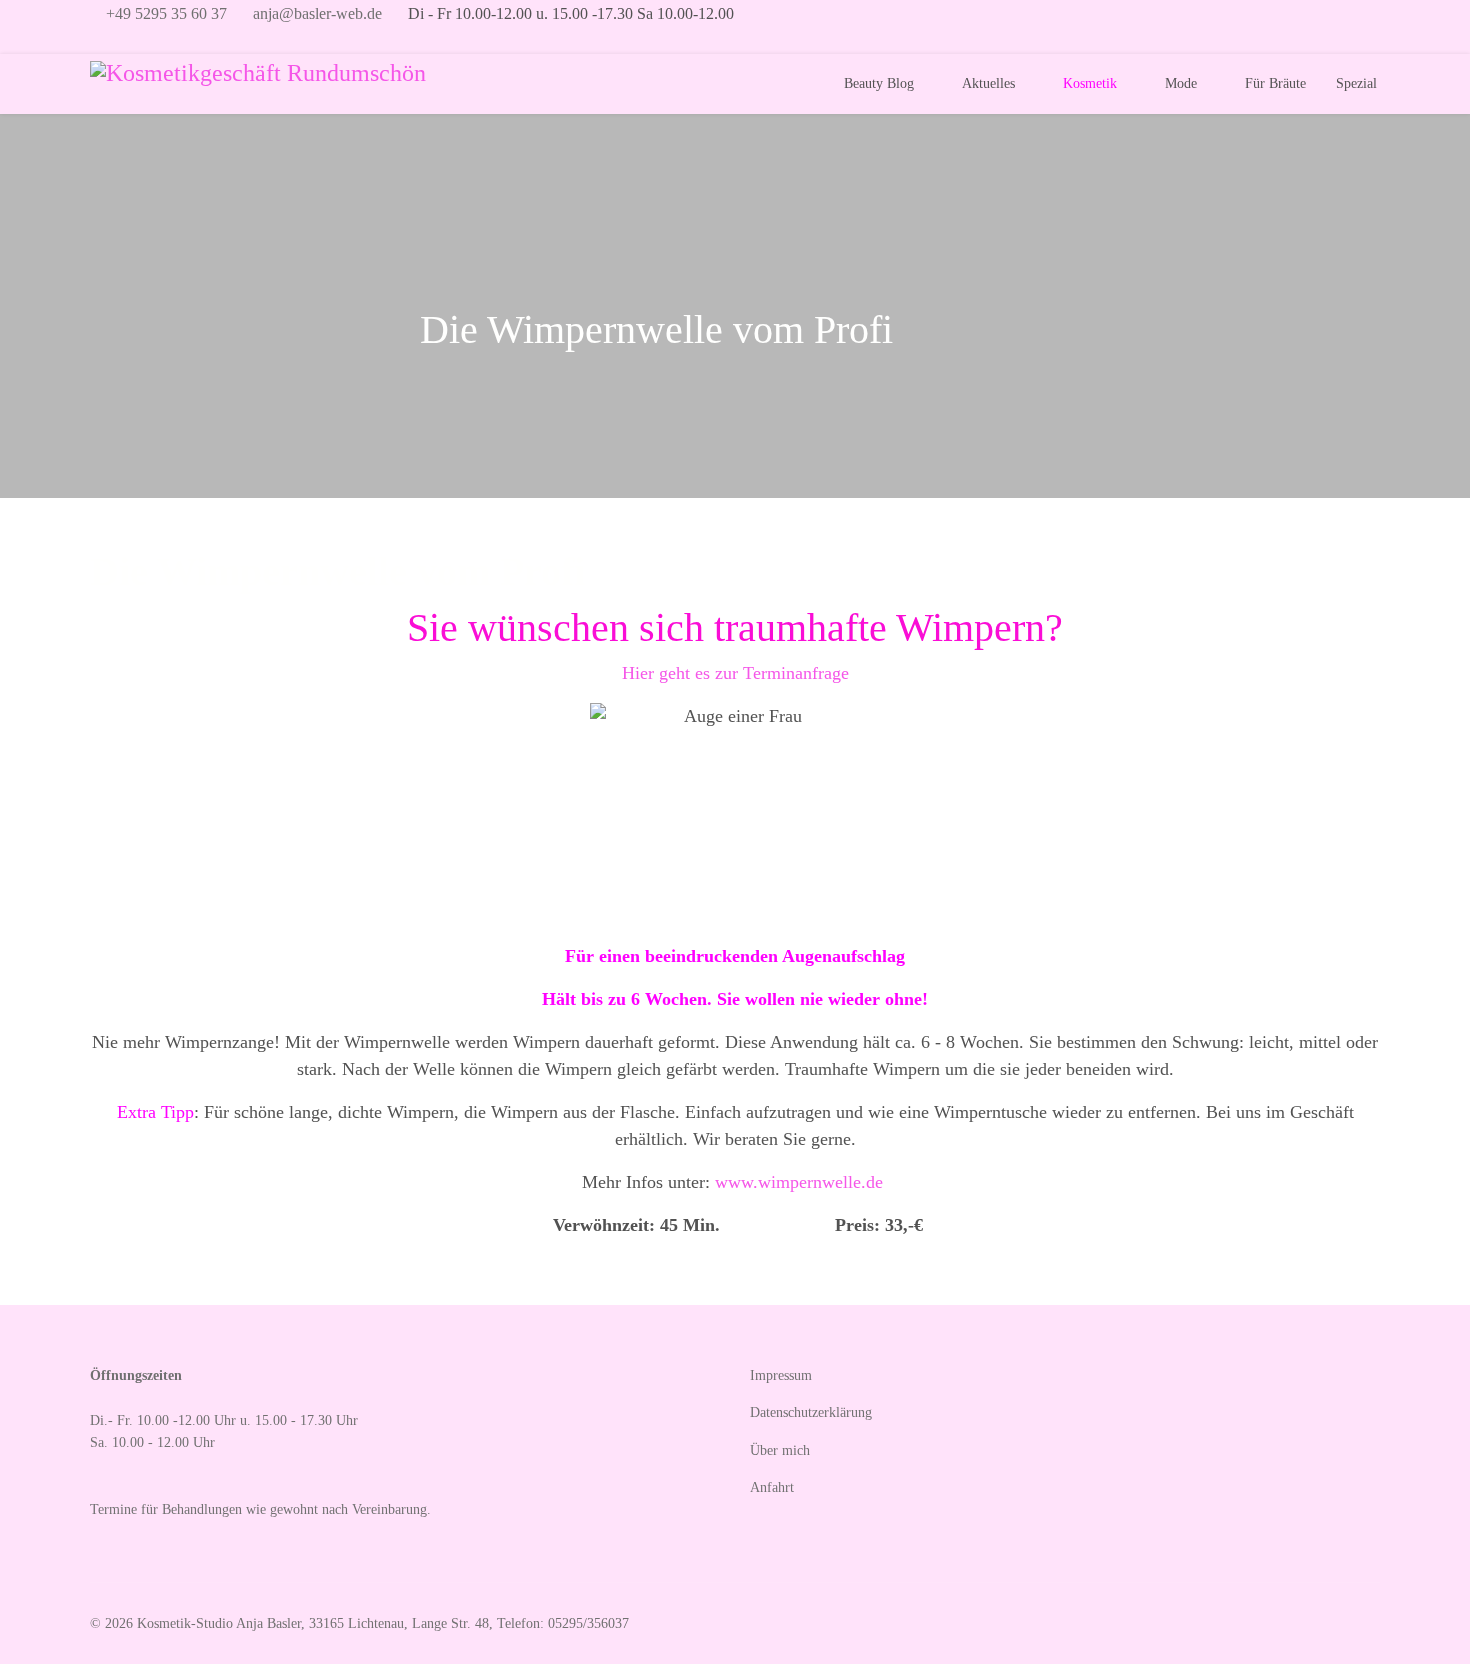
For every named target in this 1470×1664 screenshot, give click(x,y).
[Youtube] (97, 40)
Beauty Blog (879, 83)
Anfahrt (772, 1487)
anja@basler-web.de (317, 14)
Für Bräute (1275, 83)
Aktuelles (988, 83)
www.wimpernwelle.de (799, 1182)
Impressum (781, 1375)
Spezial (1356, 83)
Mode (1181, 83)
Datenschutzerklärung (811, 1412)
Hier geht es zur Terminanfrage (738, 673)
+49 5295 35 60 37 (166, 14)
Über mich (780, 1450)
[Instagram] (131, 40)
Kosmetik (1090, 83)
